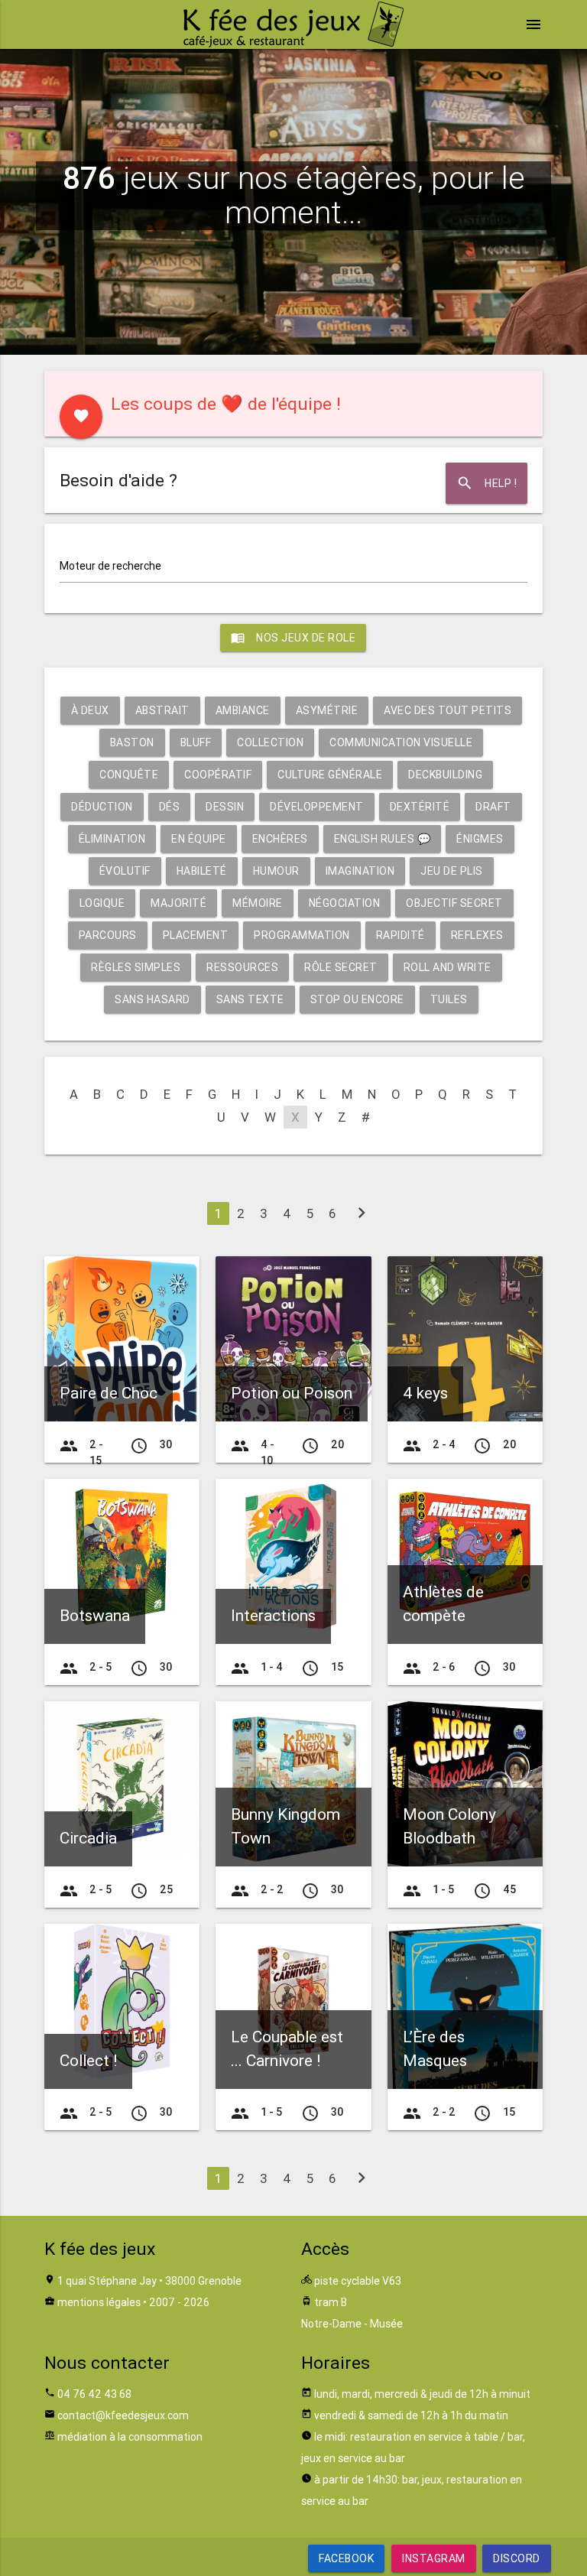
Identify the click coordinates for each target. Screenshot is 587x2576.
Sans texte (250, 999)
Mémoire (258, 903)
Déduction (102, 807)
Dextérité (420, 807)
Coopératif (218, 775)
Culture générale (330, 775)
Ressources (242, 967)
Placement (196, 935)
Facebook (346, 2558)
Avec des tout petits (448, 710)
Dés (170, 807)
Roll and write (448, 967)
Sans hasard (152, 999)
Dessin (225, 807)
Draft (493, 807)
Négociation (345, 903)
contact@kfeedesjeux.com (123, 2415)
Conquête (129, 775)
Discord (517, 2558)
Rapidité (401, 935)
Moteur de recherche (110, 566)
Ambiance (243, 710)
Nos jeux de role (293, 638)
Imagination (360, 871)
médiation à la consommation (130, 2437)
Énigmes (480, 839)
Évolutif (125, 871)
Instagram (434, 2558)
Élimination (112, 839)
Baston (132, 742)
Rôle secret (341, 967)
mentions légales (99, 2302)
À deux (90, 710)
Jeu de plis (452, 871)
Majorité (178, 903)
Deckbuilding (445, 775)
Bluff (196, 742)
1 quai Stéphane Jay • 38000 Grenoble (149, 2281)
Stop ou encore (357, 999)
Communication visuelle (401, 742)
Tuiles (449, 999)
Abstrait (162, 710)
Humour (276, 871)
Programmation (302, 935)
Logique (102, 903)
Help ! (486, 483)
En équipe (199, 839)
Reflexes (477, 935)
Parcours (108, 935)
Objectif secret (454, 903)
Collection (270, 742)
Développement (317, 807)
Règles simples (136, 967)
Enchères (280, 839)
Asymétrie (327, 710)
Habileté (202, 871)
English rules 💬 (383, 839)
